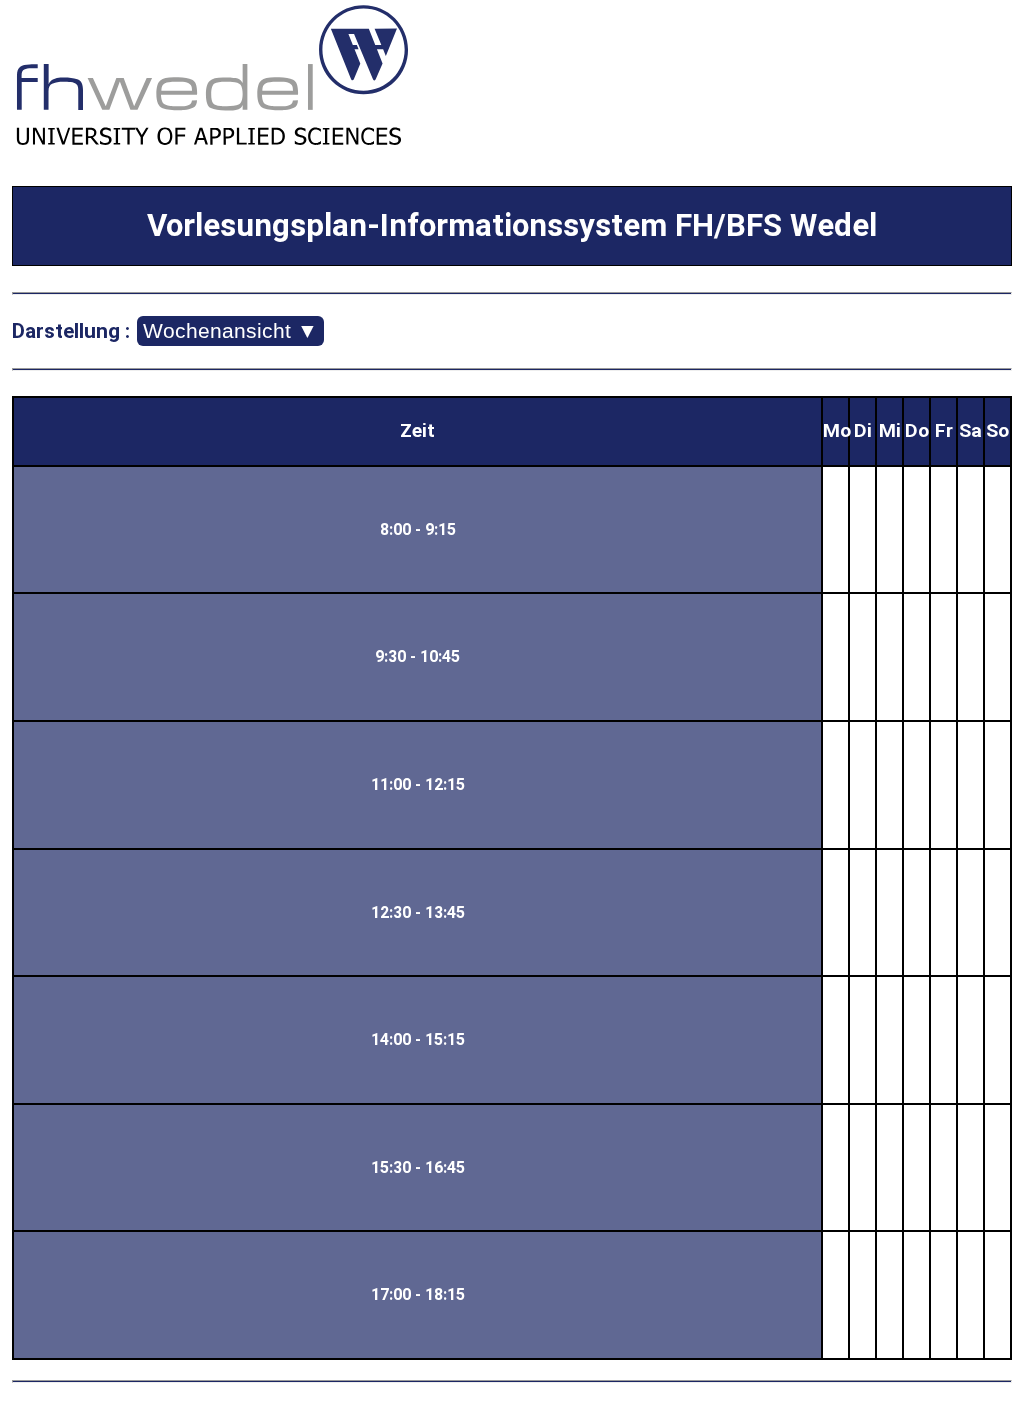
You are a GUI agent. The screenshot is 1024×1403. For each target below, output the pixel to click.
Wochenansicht (230, 330)
